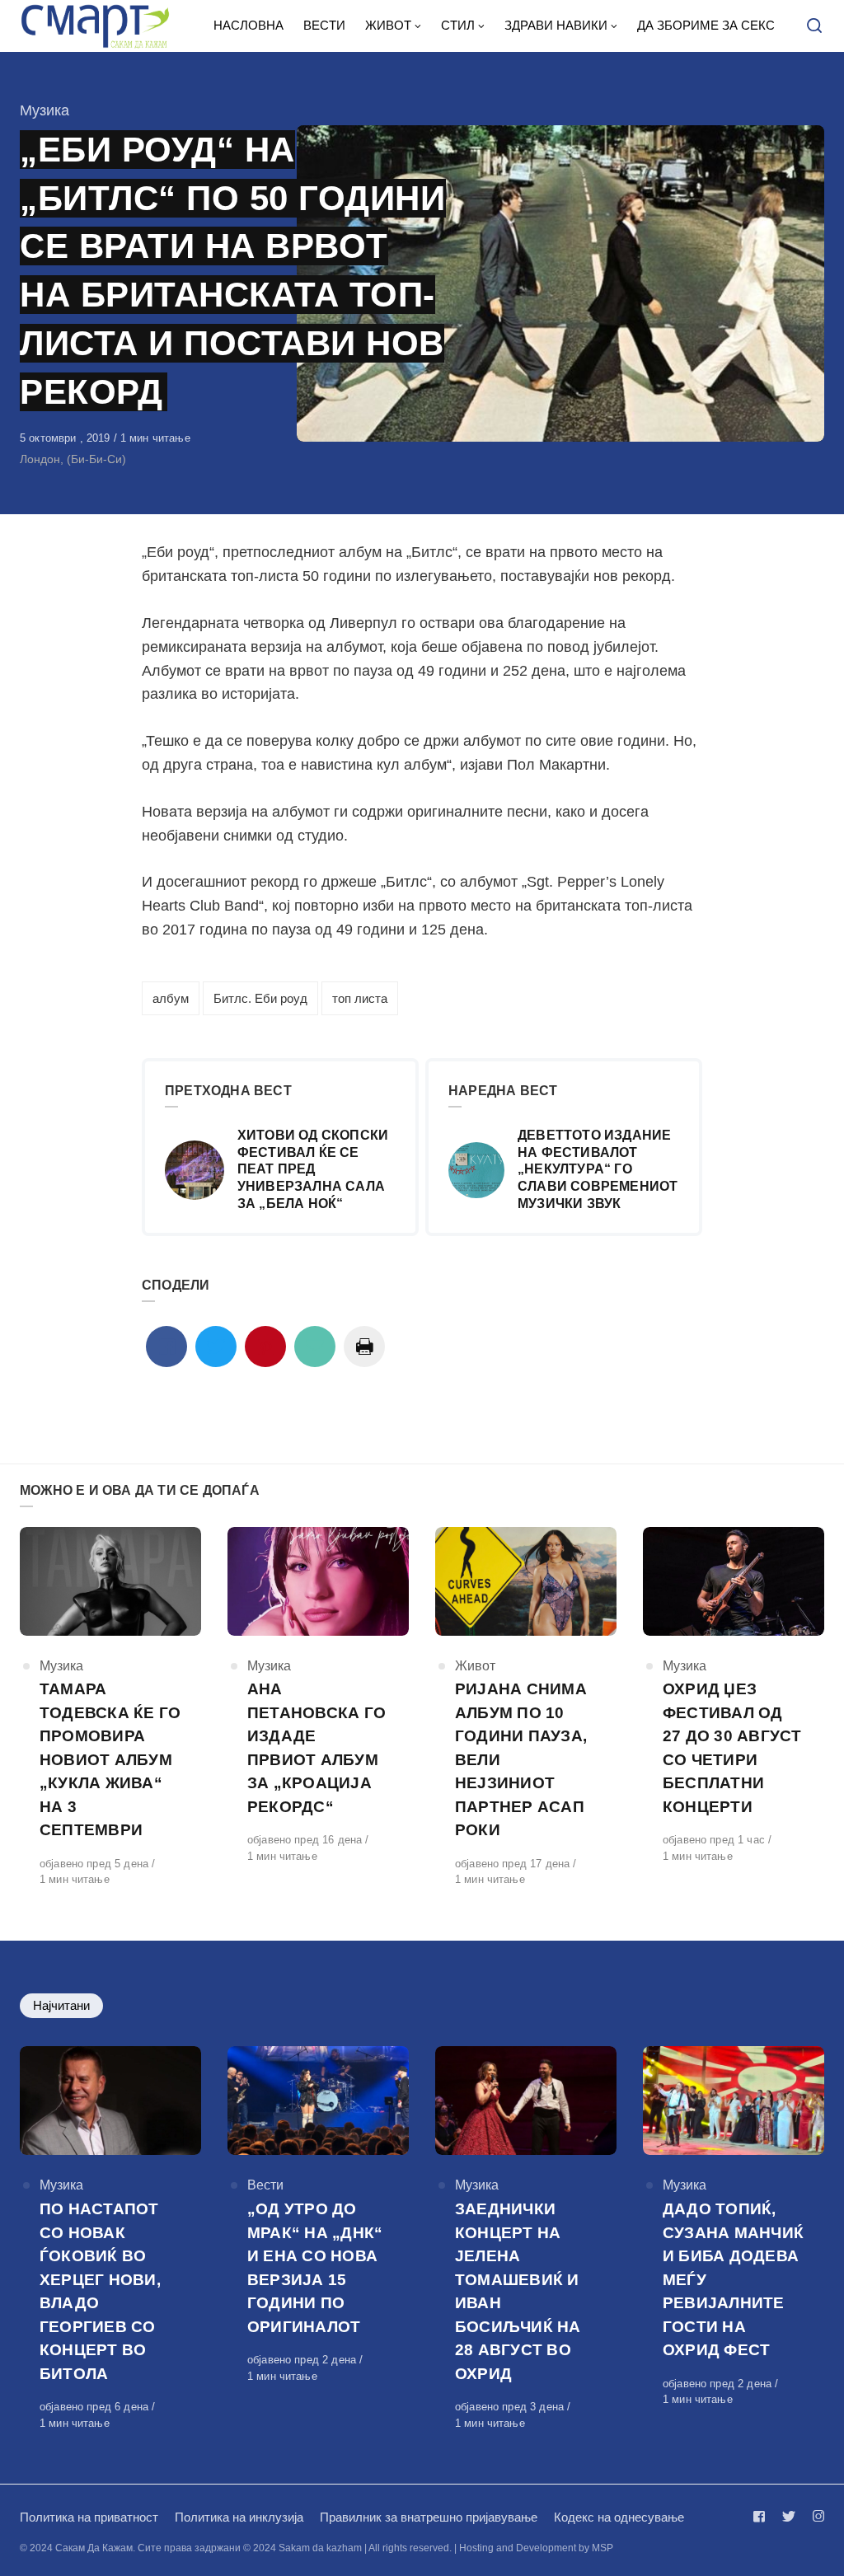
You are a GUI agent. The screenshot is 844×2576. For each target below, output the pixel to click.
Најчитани (61, 2005)
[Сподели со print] (364, 1347)
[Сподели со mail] (315, 1347)
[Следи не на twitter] (789, 2516)
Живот (475, 1666)
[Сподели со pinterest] (265, 1347)
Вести (265, 2185)
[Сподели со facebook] (166, 1347)
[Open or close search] (814, 26)
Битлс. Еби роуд (260, 998)
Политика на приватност (89, 2517)
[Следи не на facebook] (762, 2516)
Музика (45, 110)
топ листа (360, 998)
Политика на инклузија (239, 2517)
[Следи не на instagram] (815, 2516)
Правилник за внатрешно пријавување (429, 2517)
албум (171, 998)
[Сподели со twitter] (216, 1347)
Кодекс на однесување (619, 2517)
